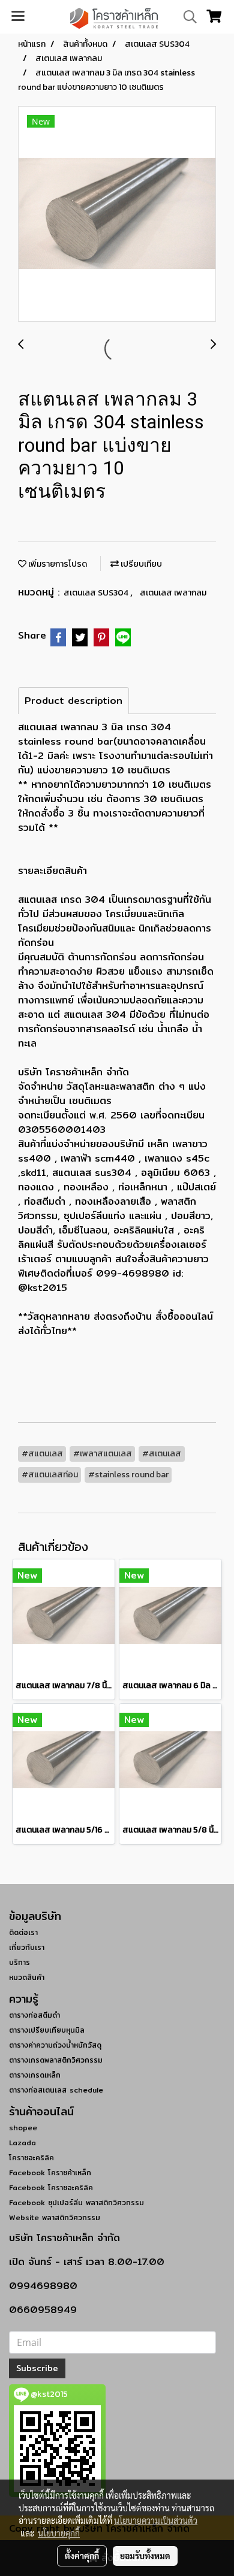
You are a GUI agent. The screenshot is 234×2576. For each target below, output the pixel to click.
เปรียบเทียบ (140, 564)
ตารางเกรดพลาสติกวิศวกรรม (56, 2060)
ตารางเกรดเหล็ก (35, 2075)
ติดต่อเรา (23, 1932)
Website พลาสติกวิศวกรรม (55, 2217)
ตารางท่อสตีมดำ (34, 2015)
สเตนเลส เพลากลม (173, 593)
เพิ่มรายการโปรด (57, 564)
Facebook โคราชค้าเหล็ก (50, 2173)
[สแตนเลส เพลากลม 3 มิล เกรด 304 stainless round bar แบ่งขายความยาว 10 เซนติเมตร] (117, 214)
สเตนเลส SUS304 (97, 593)
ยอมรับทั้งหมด (145, 2556)
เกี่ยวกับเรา (27, 1947)
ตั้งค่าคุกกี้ (82, 2556)
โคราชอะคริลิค (31, 2158)
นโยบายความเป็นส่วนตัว (156, 2520)
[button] (186, 17)
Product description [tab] (73, 701)
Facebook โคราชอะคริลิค (51, 2188)
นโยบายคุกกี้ (59, 2533)
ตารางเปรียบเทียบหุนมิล (47, 2030)
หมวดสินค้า (27, 1977)
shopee (23, 2128)
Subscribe (37, 2368)
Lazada (22, 2143)
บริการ (19, 1962)
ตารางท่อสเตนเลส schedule (56, 2090)
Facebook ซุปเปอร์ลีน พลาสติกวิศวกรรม (76, 2202)
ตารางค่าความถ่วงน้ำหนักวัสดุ (55, 2045)
